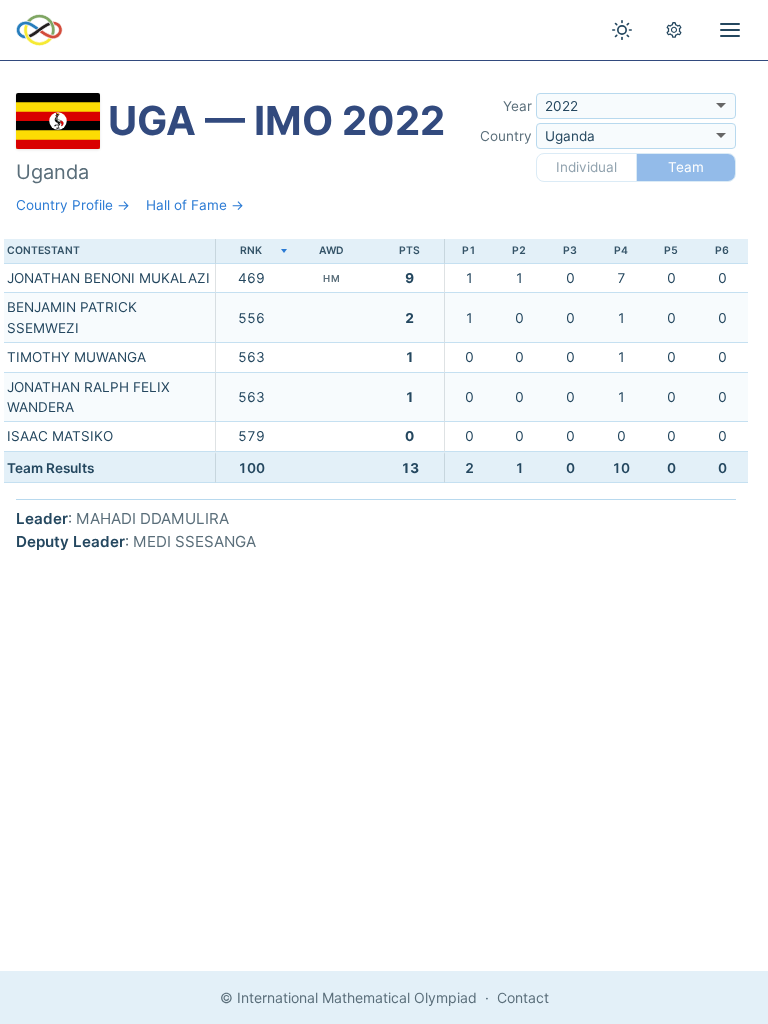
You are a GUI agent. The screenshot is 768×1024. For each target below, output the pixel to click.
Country (506, 136)
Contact (523, 997)
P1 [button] (469, 250)
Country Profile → (73, 205)
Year (517, 106)
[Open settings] (674, 30)
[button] (251, 251)
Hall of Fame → (195, 205)
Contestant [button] (43, 250)
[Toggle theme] (622, 30)
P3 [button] (570, 250)
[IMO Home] (39, 30)
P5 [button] (671, 250)
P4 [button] (621, 250)
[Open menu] (730, 30)
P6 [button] (722, 250)
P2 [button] (519, 250)
